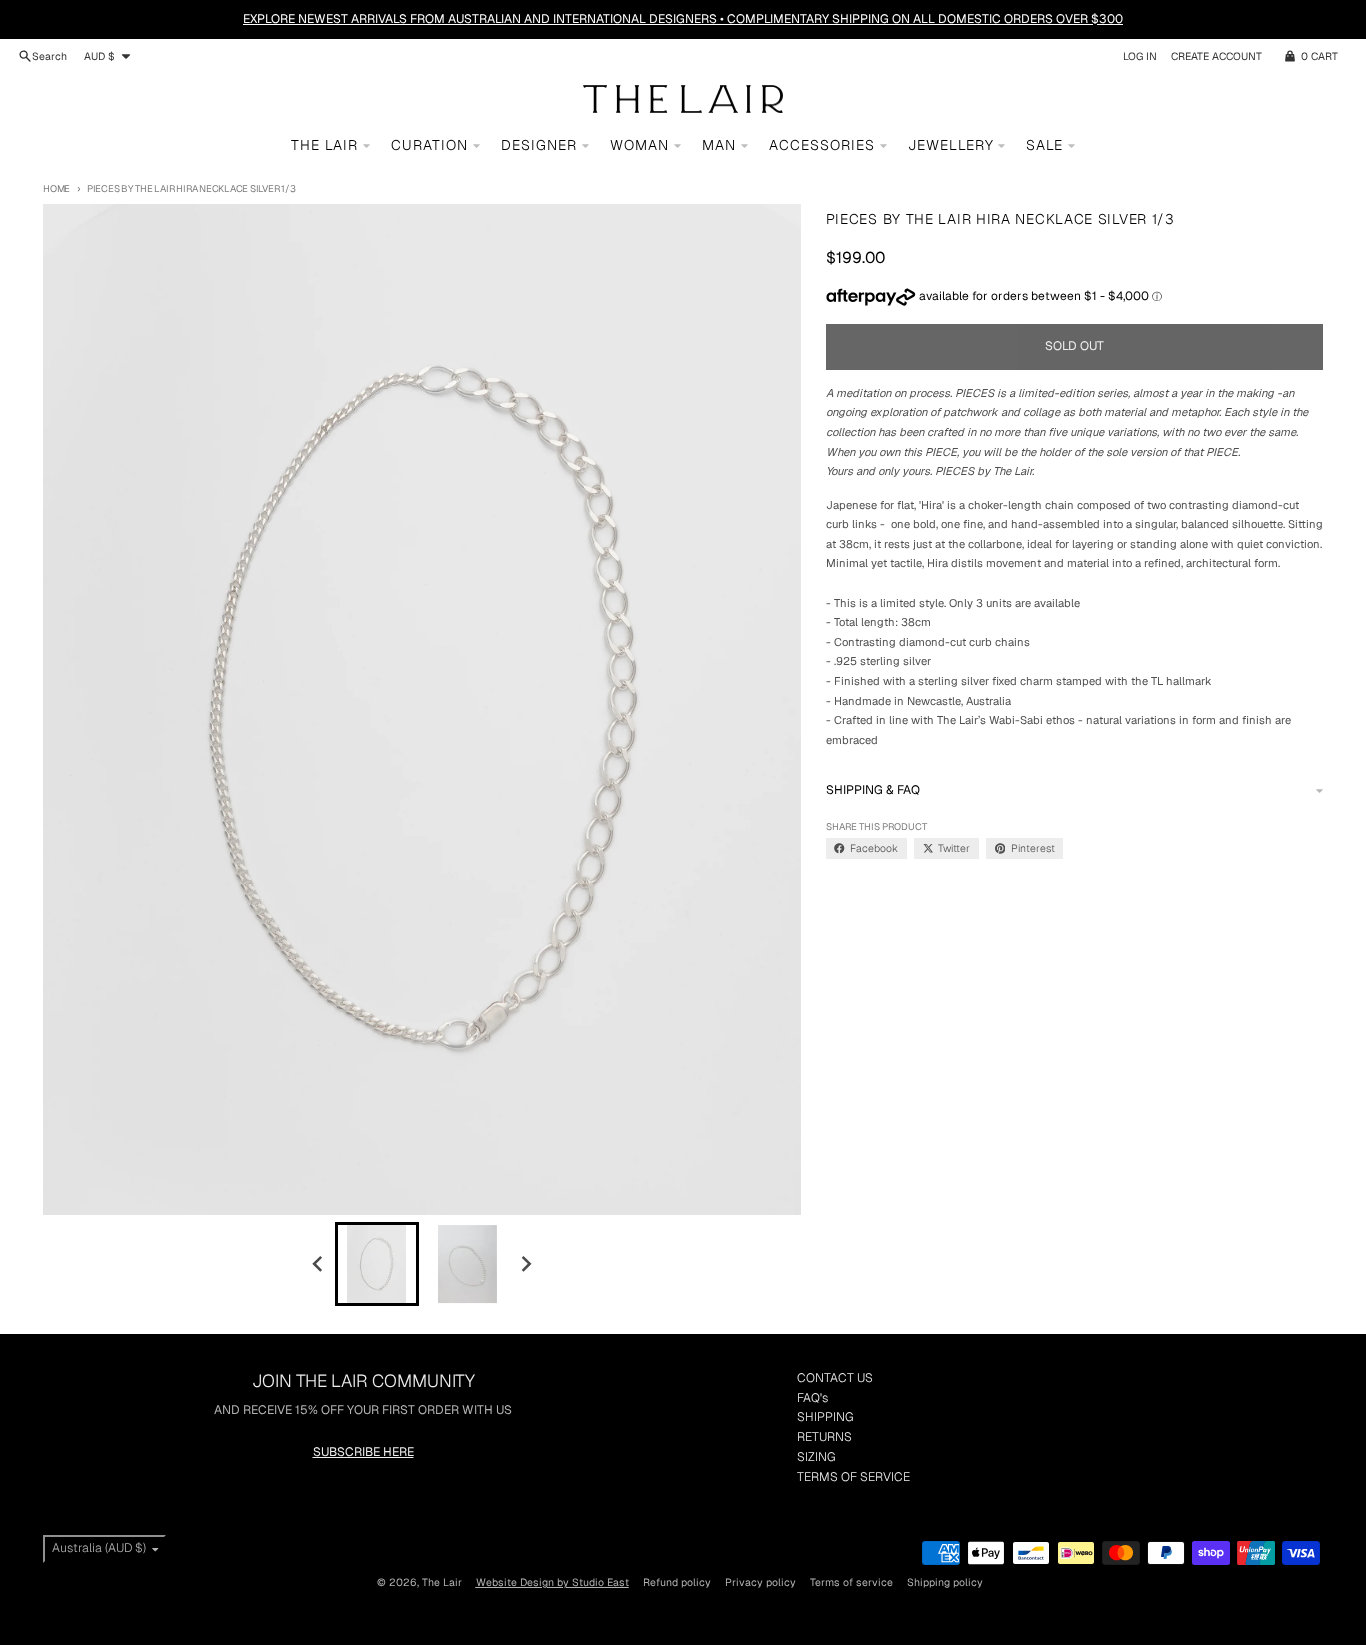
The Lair (442, 1582)
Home (56, 188)
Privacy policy (760, 1582)
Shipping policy (945, 1582)
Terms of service (851, 1582)
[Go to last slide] (319, 1263)
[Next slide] (525, 1263)
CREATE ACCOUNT (1216, 56)
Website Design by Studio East (552, 1582)
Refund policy (677, 1582)
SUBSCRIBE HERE (363, 1452)
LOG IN (1140, 56)
